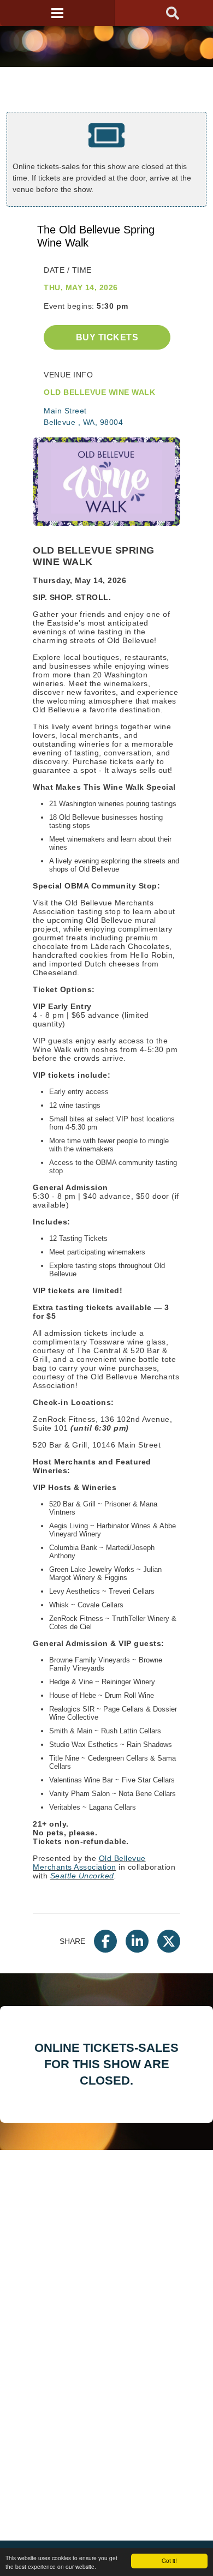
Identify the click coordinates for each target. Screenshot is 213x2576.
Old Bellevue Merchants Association (89, 1863)
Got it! (169, 2560)
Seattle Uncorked (82, 1876)
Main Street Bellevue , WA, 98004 (83, 416)
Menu (57, 13)
